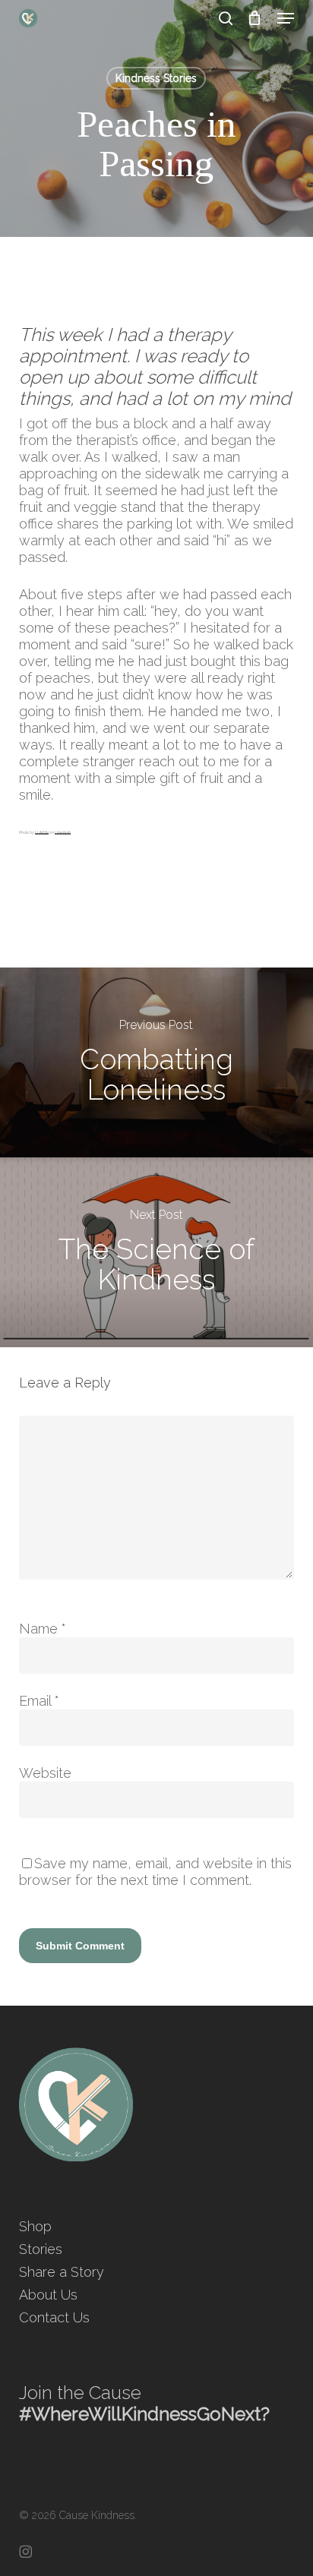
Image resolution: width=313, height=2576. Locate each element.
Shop (35, 2226)
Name (43, 1629)
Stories (41, 2249)
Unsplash (63, 832)
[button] (286, 18)
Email (39, 1701)
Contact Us (54, 2317)
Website (45, 1773)
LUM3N (42, 832)
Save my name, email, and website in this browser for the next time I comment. (155, 1872)
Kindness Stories (156, 78)
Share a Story (62, 2272)
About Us (48, 2295)
